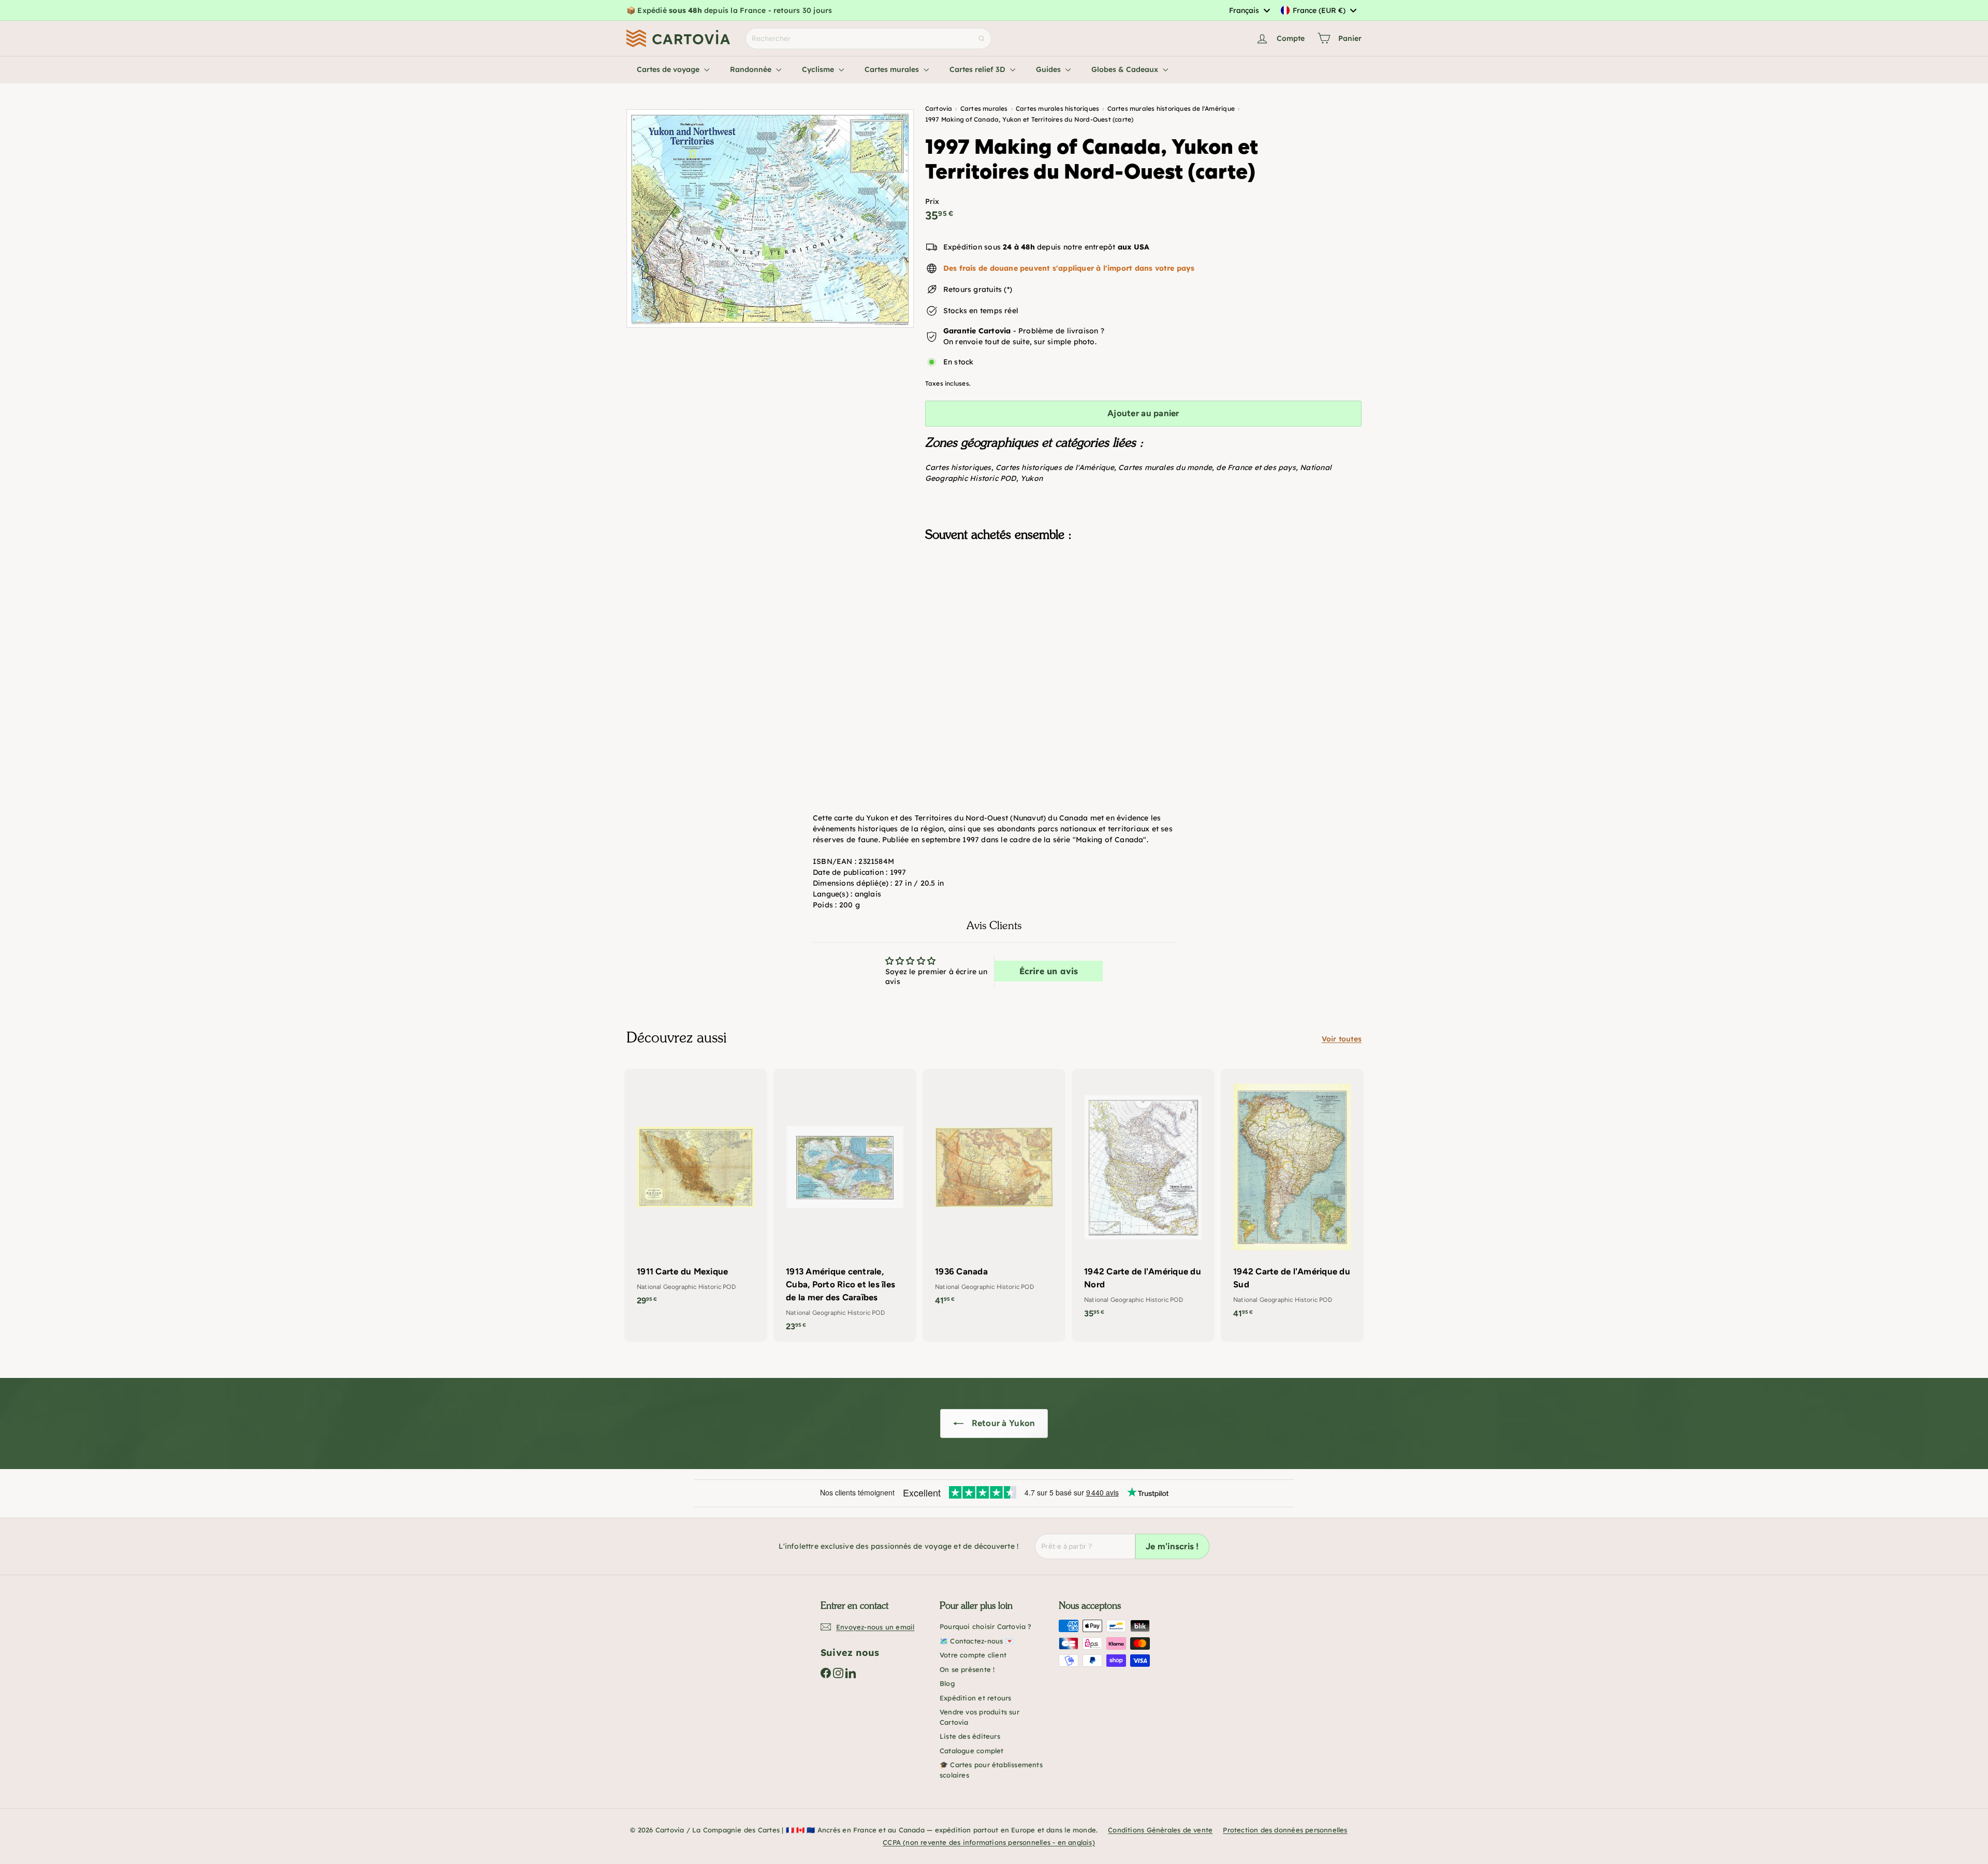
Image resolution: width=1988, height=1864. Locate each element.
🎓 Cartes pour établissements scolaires (991, 1770)
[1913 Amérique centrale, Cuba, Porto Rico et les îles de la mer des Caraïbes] (845, 1206)
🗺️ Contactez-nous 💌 (977, 1641)
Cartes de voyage (669, 69)
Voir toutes (1342, 1039)
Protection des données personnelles (1285, 1830)
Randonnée (752, 69)
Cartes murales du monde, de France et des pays (1207, 467)
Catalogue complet (972, 1751)
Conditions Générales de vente (1160, 1830)
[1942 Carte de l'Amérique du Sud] (1292, 1199)
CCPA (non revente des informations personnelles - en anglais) (989, 1842)
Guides (1049, 69)
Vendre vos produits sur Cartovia (980, 1717)
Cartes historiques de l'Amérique (1055, 467)
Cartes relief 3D (978, 69)
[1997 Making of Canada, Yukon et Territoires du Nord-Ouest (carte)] (1143, 601)
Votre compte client (973, 1655)
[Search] (982, 39)
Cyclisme (819, 69)
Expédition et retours (975, 1698)
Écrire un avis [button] (1049, 971)
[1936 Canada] (994, 1193)
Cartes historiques (958, 467)
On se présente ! (967, 1669)
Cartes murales (893, 69)
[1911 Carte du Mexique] (696, 1193)
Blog (947, 1683)
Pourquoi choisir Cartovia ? (986, 1626)
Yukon (1032, 478)
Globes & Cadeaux (1126, 69)
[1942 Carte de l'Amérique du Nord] (1143, 1199)
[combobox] (1249, 10)
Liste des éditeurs (970, 1736)
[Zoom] (770, 218)
